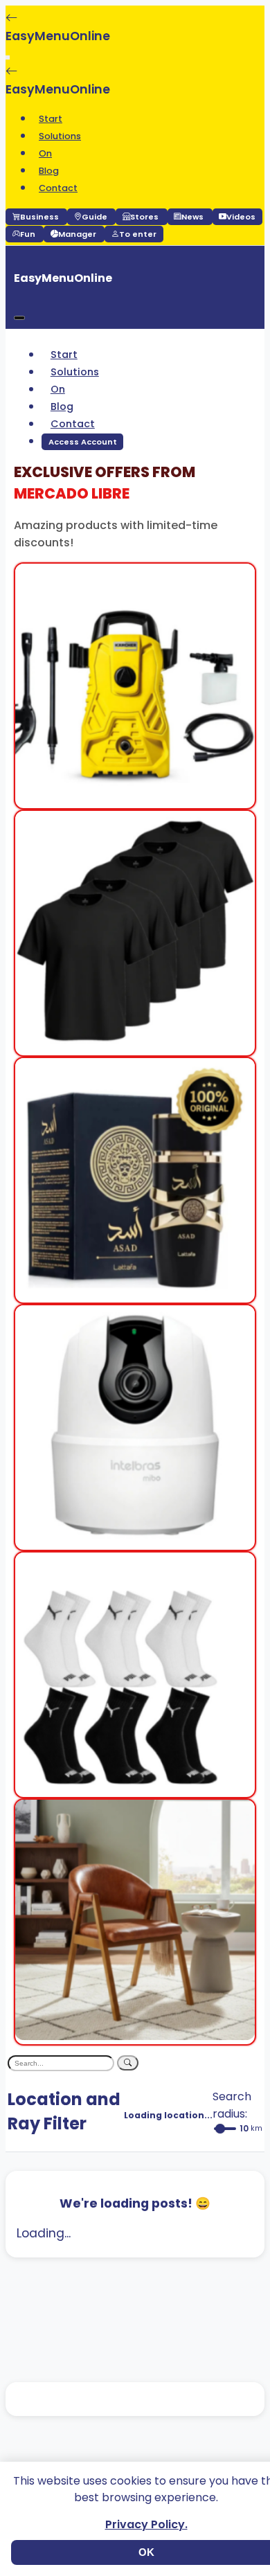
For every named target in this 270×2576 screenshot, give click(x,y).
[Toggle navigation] (8, 57)
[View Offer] (135, 799)
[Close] (19, 318)
